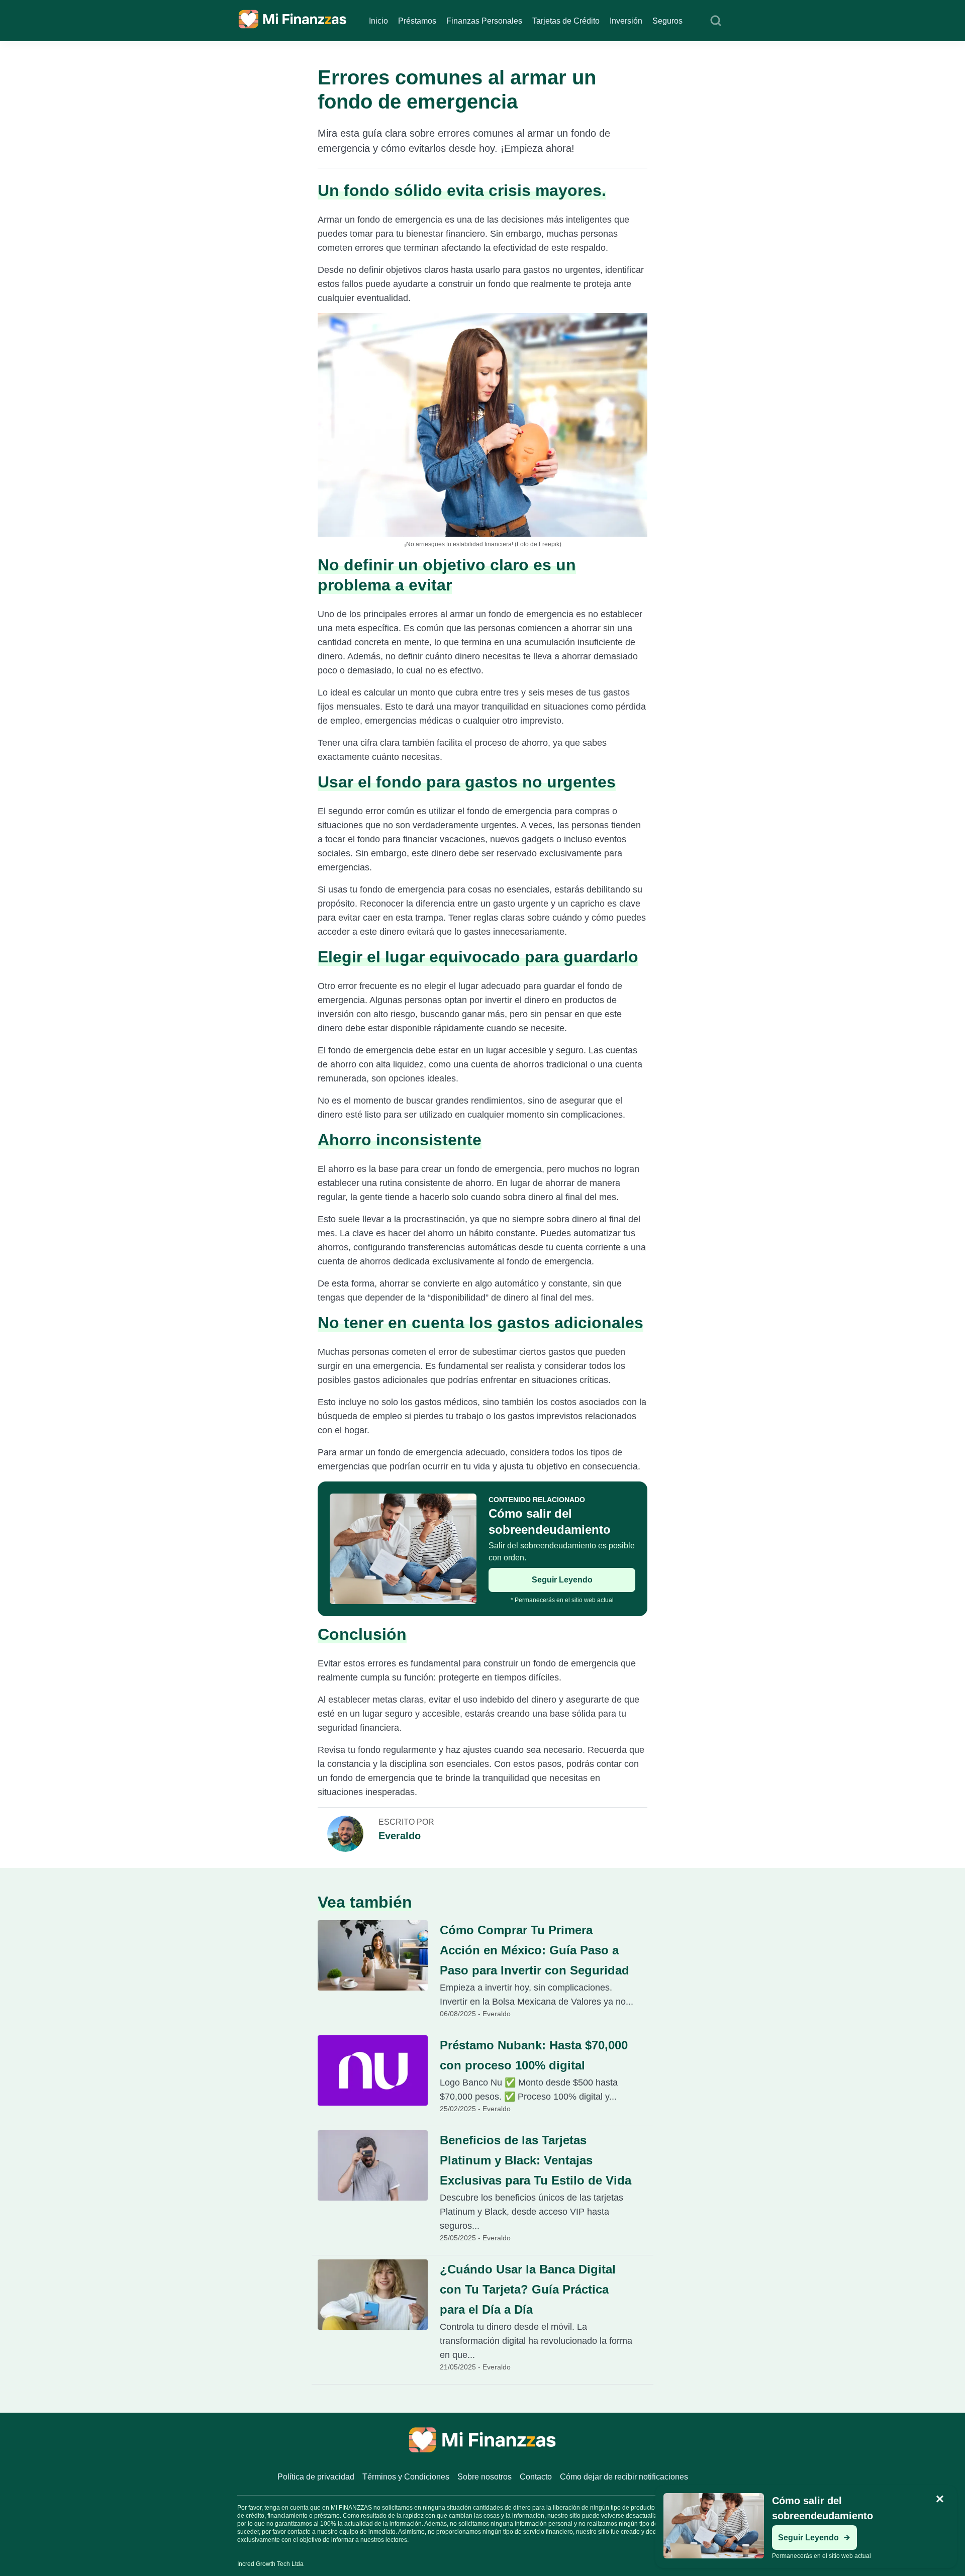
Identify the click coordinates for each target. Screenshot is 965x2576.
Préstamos (417, 21)
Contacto (536, 2477)
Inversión (626, 21)
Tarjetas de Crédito (566, 21)
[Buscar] (716, 21)
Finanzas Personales (484, 21)
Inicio (378, 21)
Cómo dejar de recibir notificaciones (624, 2477)
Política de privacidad (316, 2477)
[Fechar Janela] (940, 2499)
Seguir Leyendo (562, 1580)
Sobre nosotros (485, 2477)
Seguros (667, 21)
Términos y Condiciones (406, 2477)
